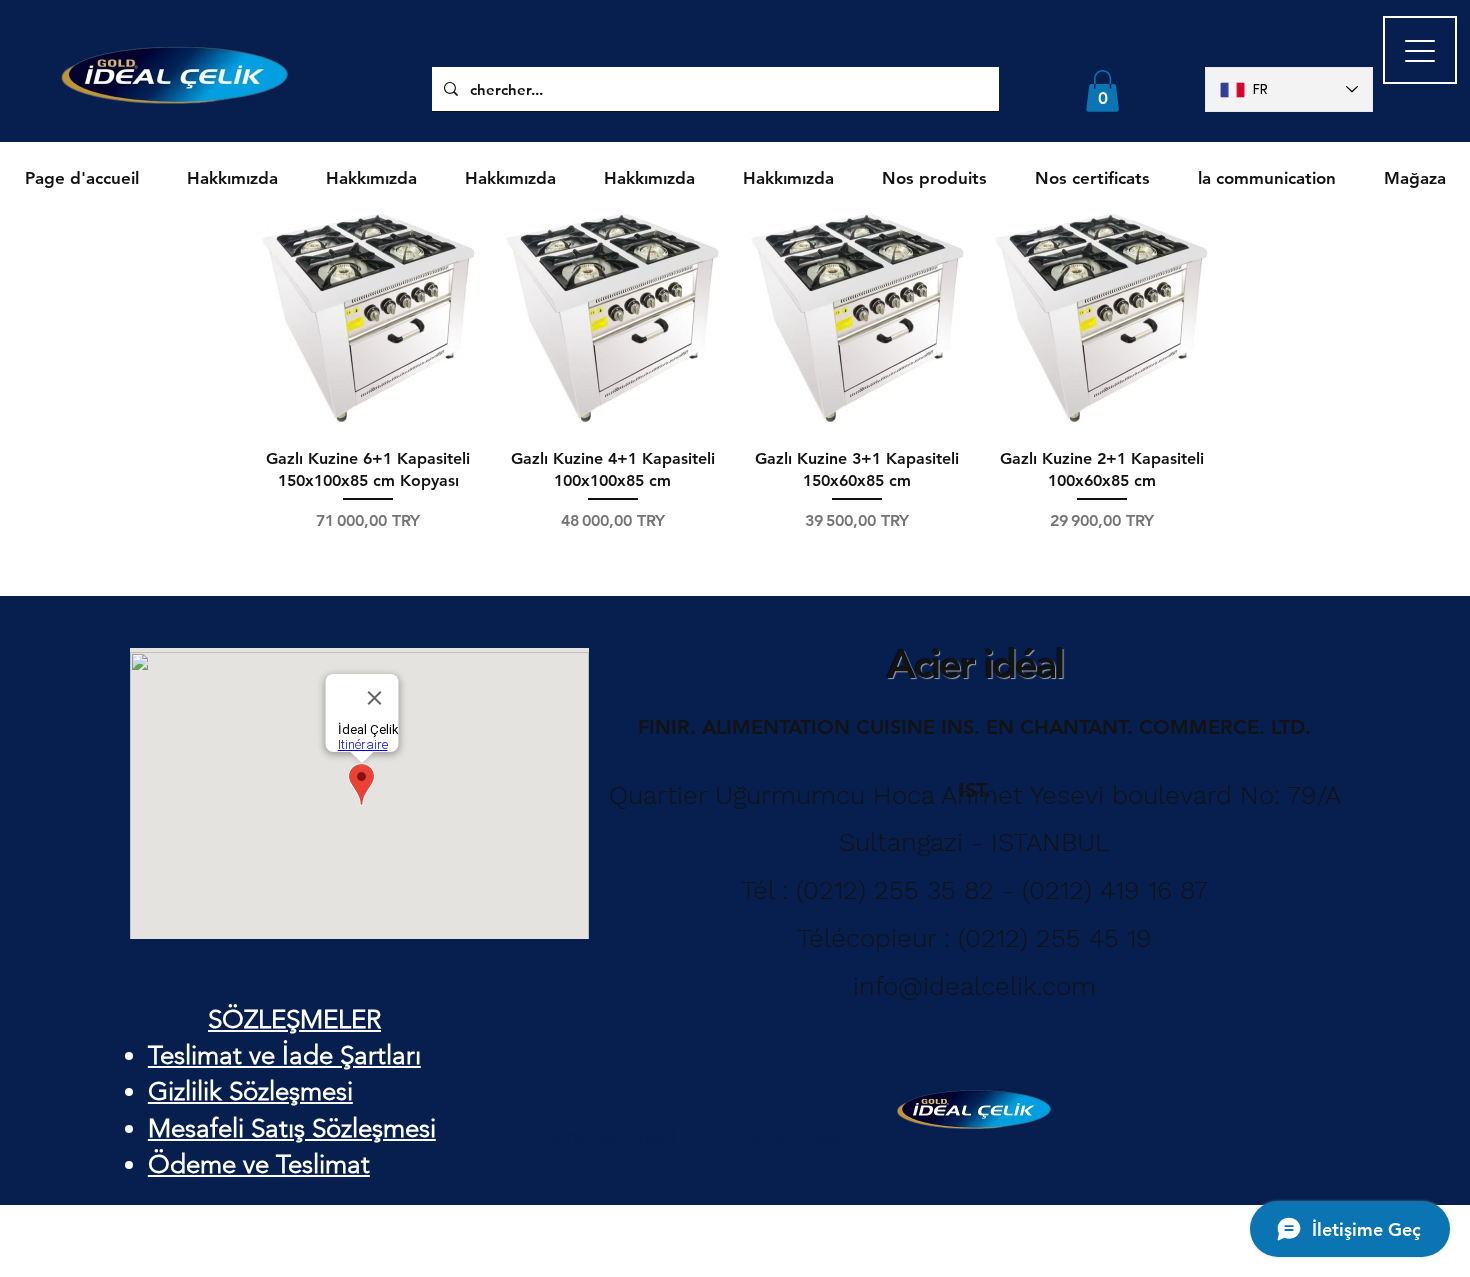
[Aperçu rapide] (368, 319)
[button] (1102, 91)
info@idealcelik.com (974, 986)
